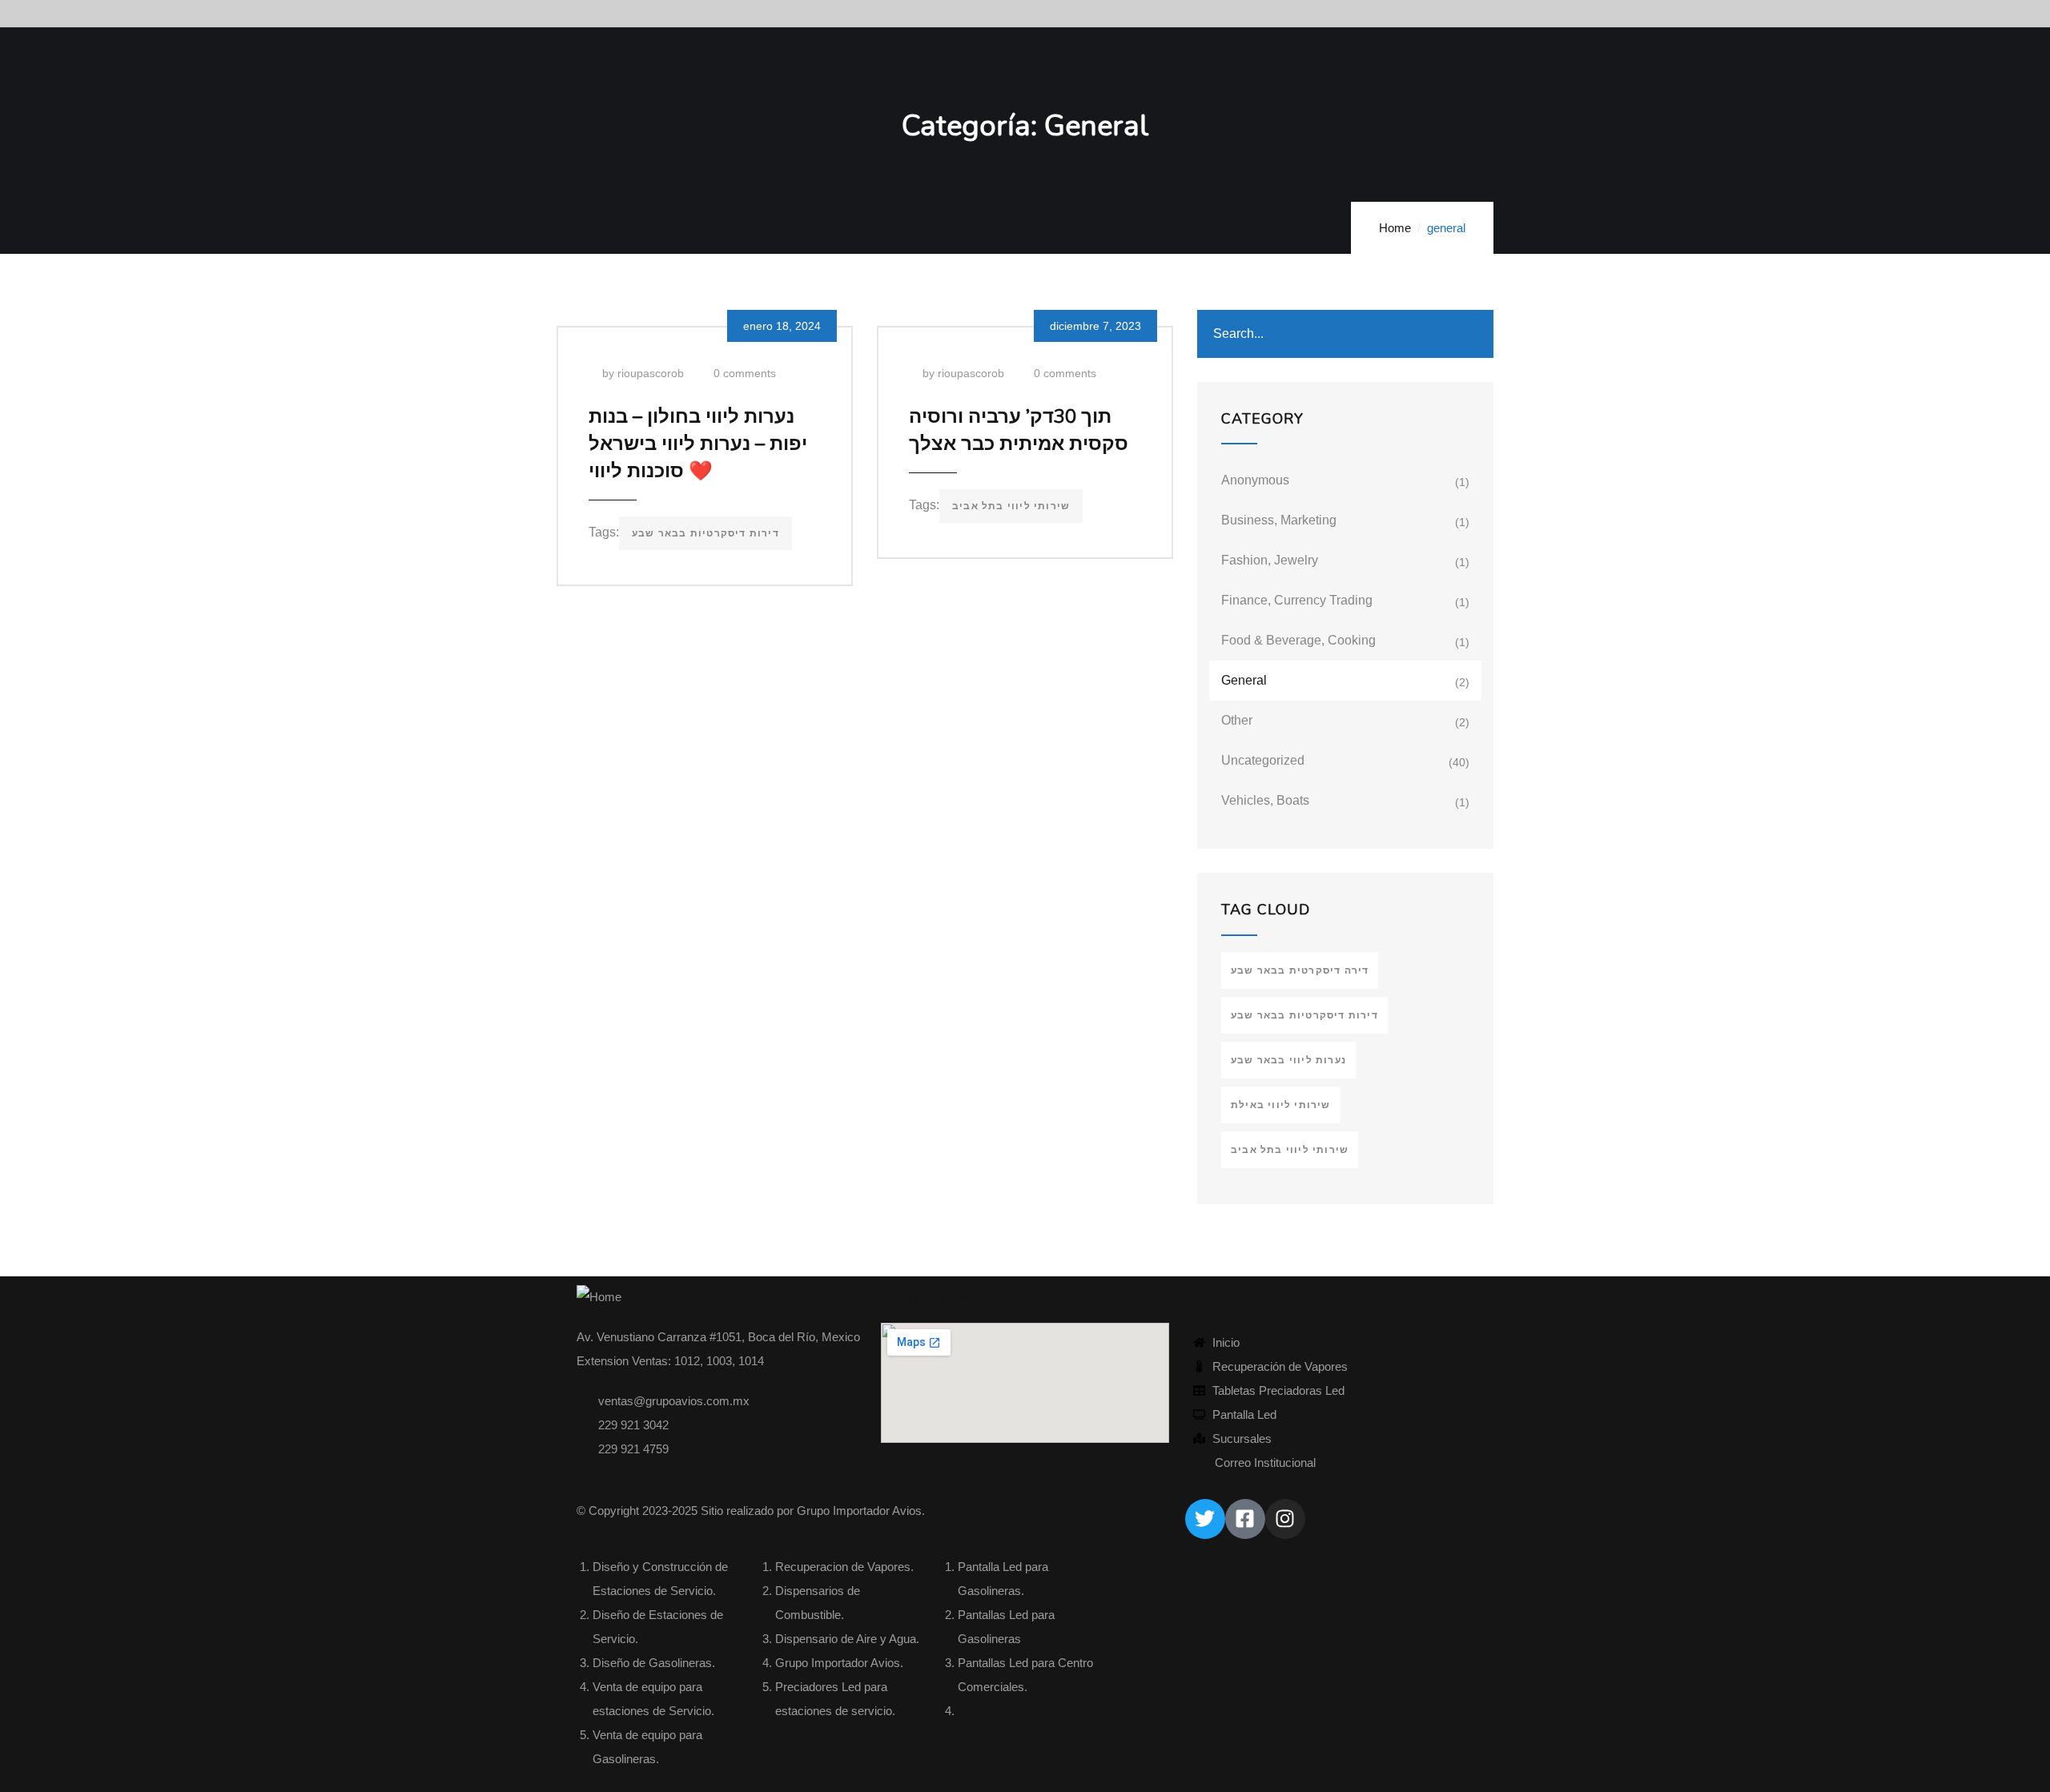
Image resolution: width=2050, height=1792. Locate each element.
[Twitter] (1205, 1519)
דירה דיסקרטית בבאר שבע (1300, 970)
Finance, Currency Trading (1297, 600)
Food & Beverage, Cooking (1298, 640)
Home (1395, 228)
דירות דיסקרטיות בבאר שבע (705, 533)
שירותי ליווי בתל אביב (1011, 506)
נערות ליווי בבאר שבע (1288, 1060)
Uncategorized (1263, 760)
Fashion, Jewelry (1270, 560)
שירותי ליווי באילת (1281, 1105)
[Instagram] (1285, 1519)
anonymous (1255, 480)
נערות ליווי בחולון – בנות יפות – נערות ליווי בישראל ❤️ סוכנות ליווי (698, 444)
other (1237, 720)
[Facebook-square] (1245, 1519)
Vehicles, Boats (1265, 800)
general (1244, 680)
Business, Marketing (1279, 520)
